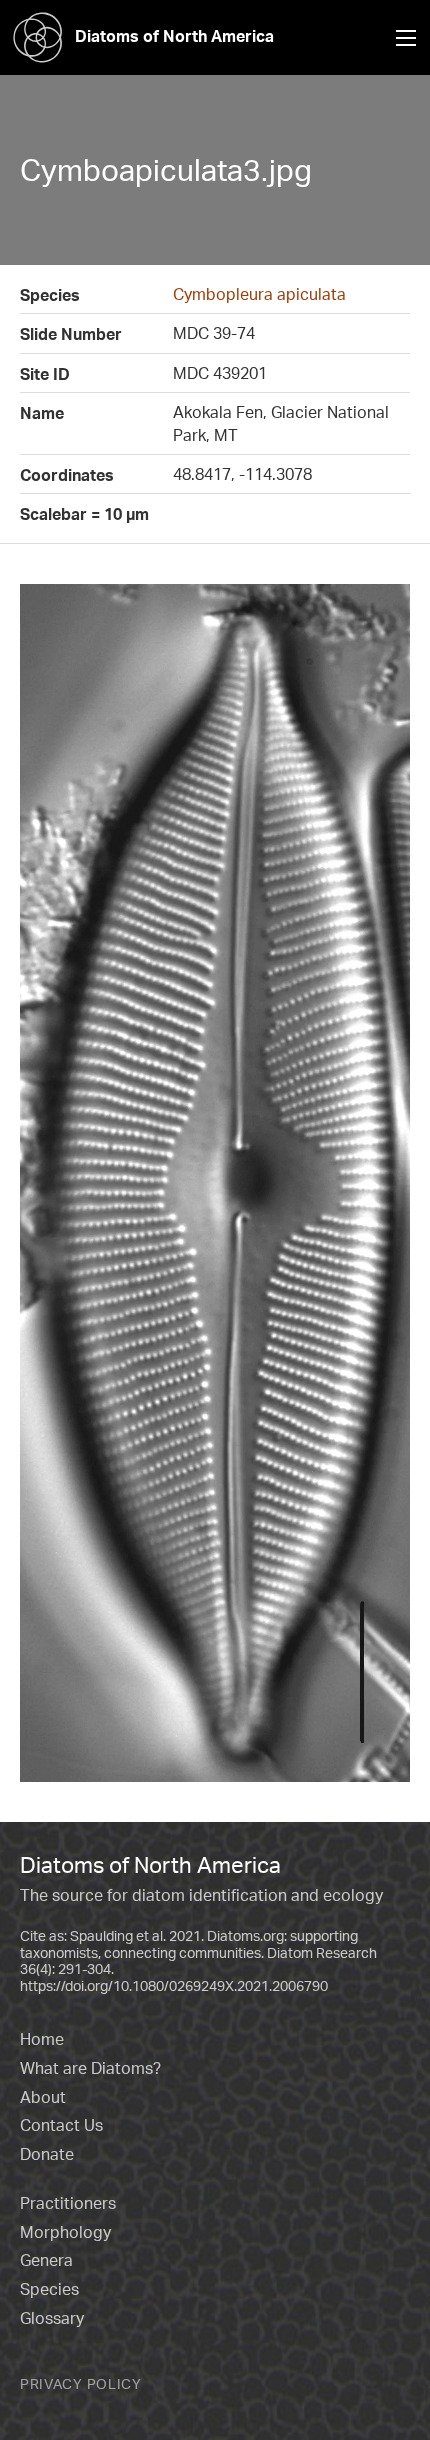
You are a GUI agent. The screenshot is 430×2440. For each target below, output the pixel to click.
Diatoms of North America (174, 36)
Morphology (65, 2232)
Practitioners (68, 2203)
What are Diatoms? (90, 2068)
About (43, 2097)
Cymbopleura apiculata (259, 294)
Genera (46, 2260)
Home (42, 2039)
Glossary (52, 2318)
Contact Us (61, 2125)
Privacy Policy (81, 2383)
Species (49, 2289)
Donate (47, 2154)
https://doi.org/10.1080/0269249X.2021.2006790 (174, 1985)
